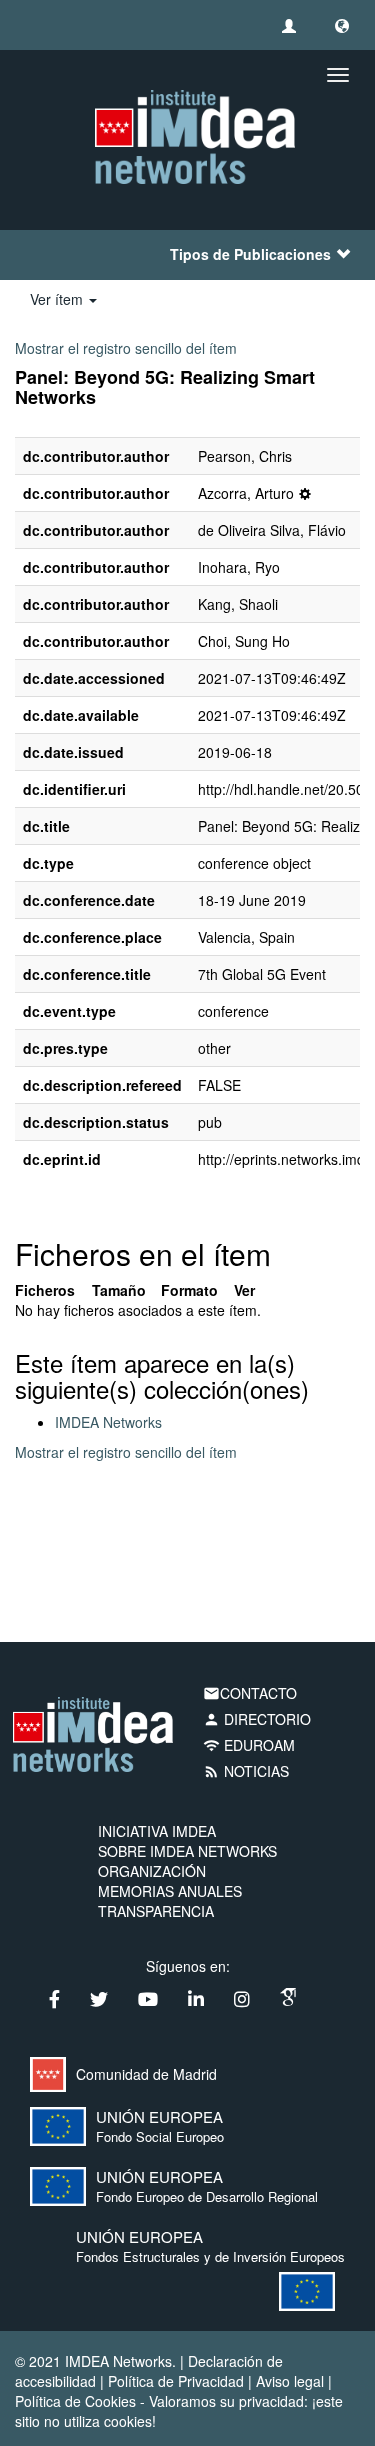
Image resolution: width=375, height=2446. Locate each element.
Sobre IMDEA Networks (187, 1851)
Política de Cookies (75, 2401)
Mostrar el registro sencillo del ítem (126, 348)
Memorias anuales (170, 1891)
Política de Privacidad (176, 2381)
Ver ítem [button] (58, 299)
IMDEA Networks (108, 1422)
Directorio (257, 1719)
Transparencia (156, 1911)
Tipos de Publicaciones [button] (250, 254)
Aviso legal (290, 2381)
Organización (152, 1871)
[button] (342, 25)
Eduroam (249, 1745)
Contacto (250, 1693)
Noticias (246, 1771)
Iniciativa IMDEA (157, 1831)
